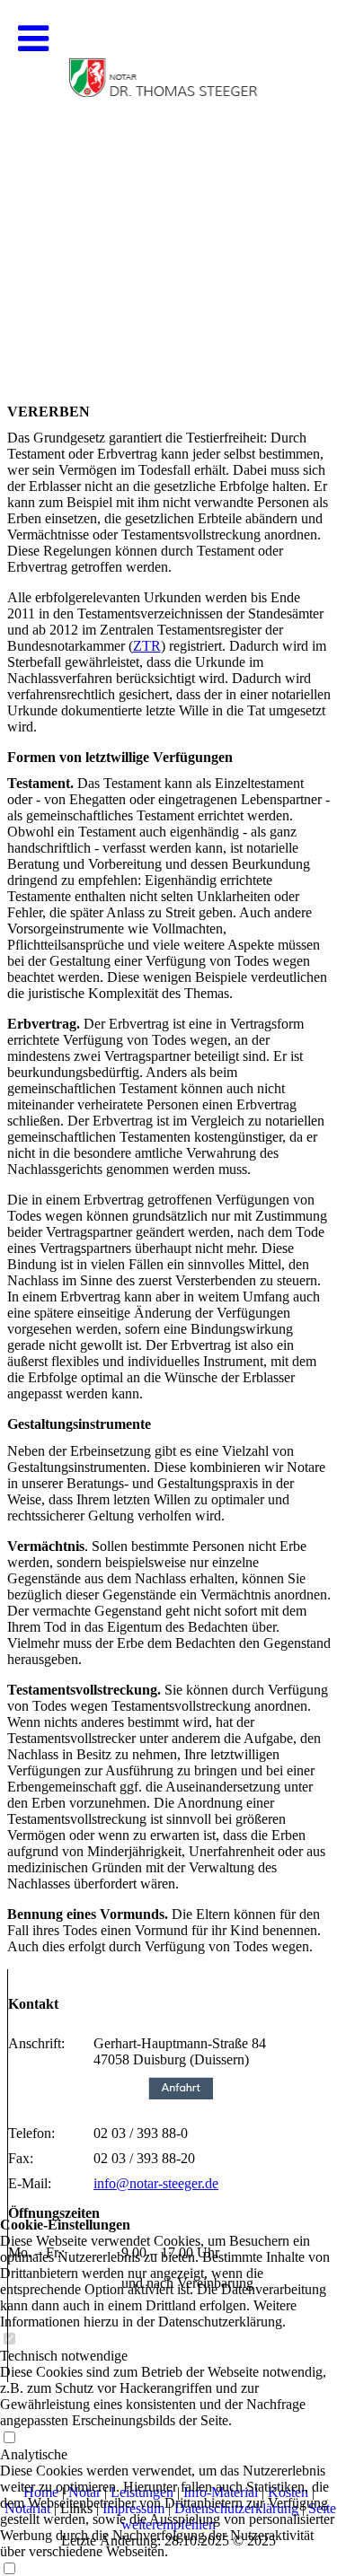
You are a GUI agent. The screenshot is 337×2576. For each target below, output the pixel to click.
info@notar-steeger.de (156, 2183)
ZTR (147, 646)
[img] (168, 180)
